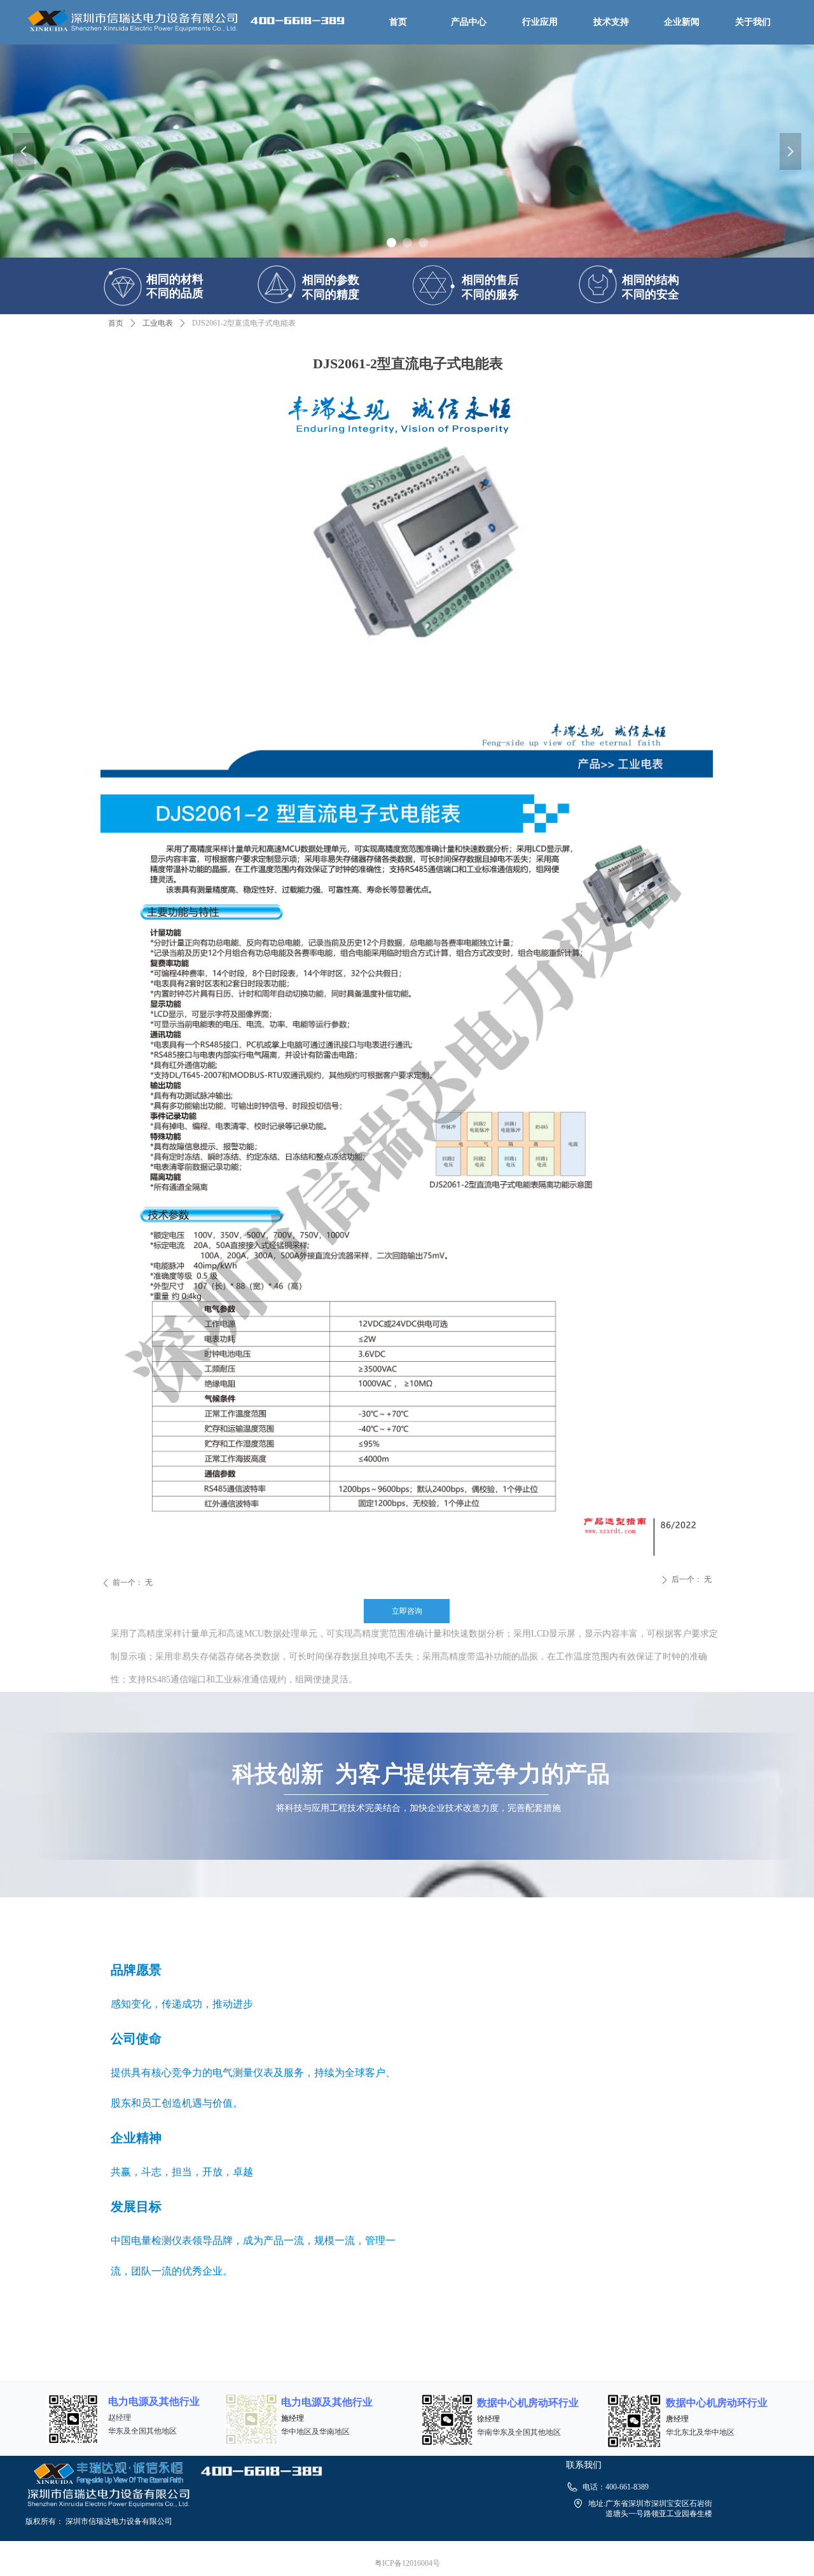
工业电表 (158, 323)
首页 (116, 323)
